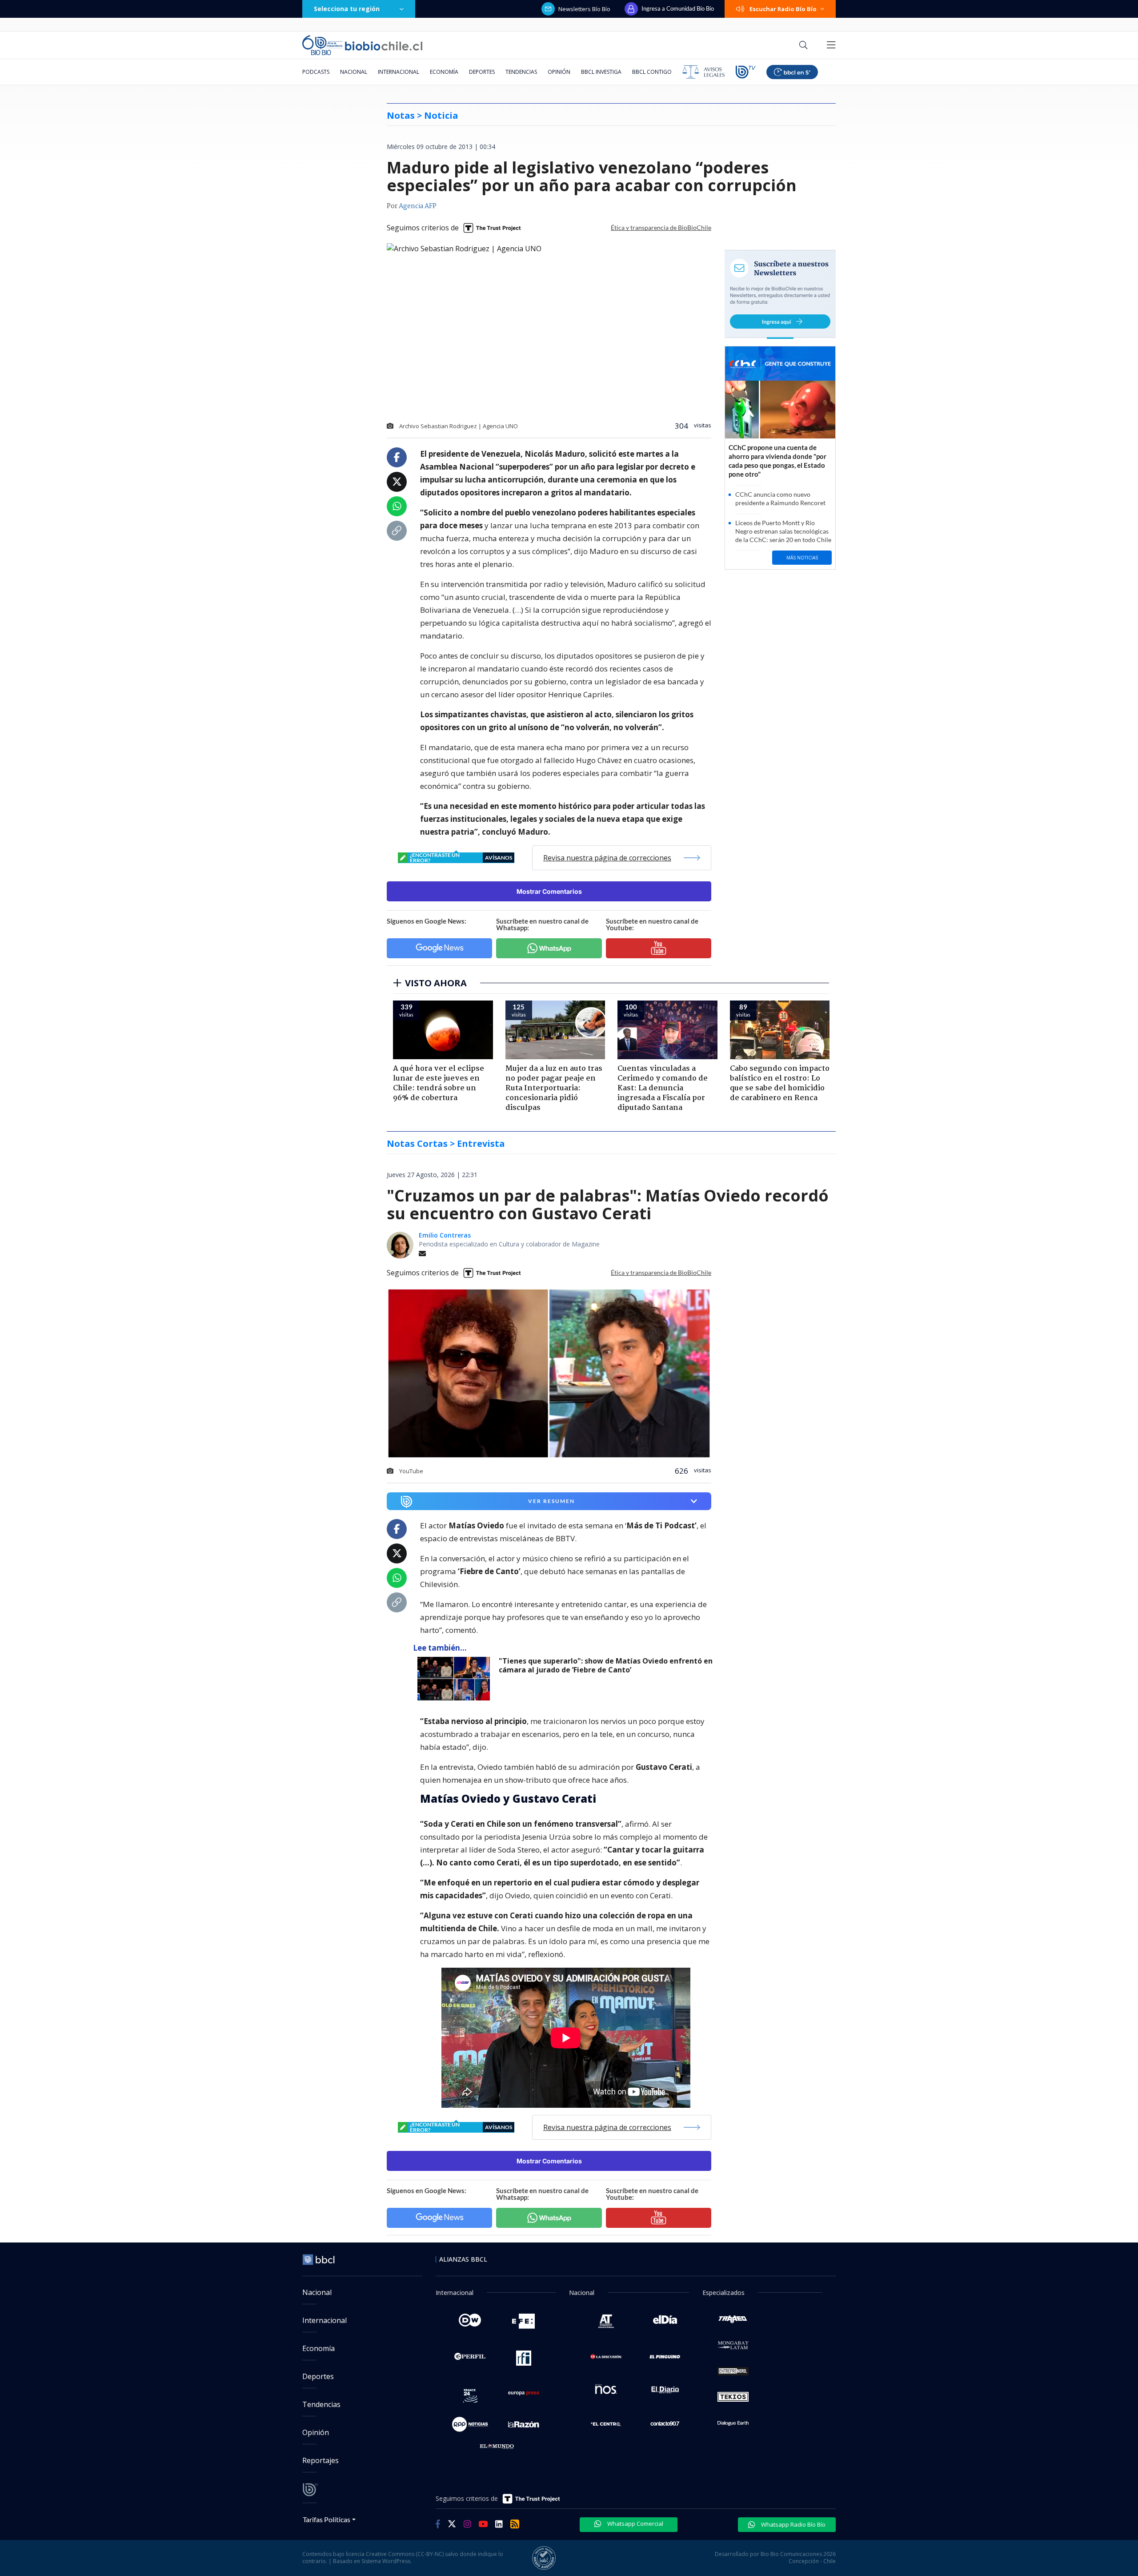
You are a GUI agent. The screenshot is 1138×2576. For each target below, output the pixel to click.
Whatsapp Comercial (635, 2524)
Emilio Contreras (445, 1235)
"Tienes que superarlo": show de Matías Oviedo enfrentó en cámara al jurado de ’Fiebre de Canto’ (606, 1666)
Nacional (354, 72)
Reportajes (321, 2460)
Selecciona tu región (347, 9)
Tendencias (521, 72)
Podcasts (316, 72)
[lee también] (456, 1679)
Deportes (482, 72)
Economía (444, 72)
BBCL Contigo (652, 72)
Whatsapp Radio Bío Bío (793, 2524)
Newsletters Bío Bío (584, 9)
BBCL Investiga (601, 72)
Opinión (559, 72)
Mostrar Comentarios (549, 891)
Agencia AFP (418, 206)
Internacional (399, 72)
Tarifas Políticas (327, 2519)
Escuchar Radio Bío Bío (783, 9)
